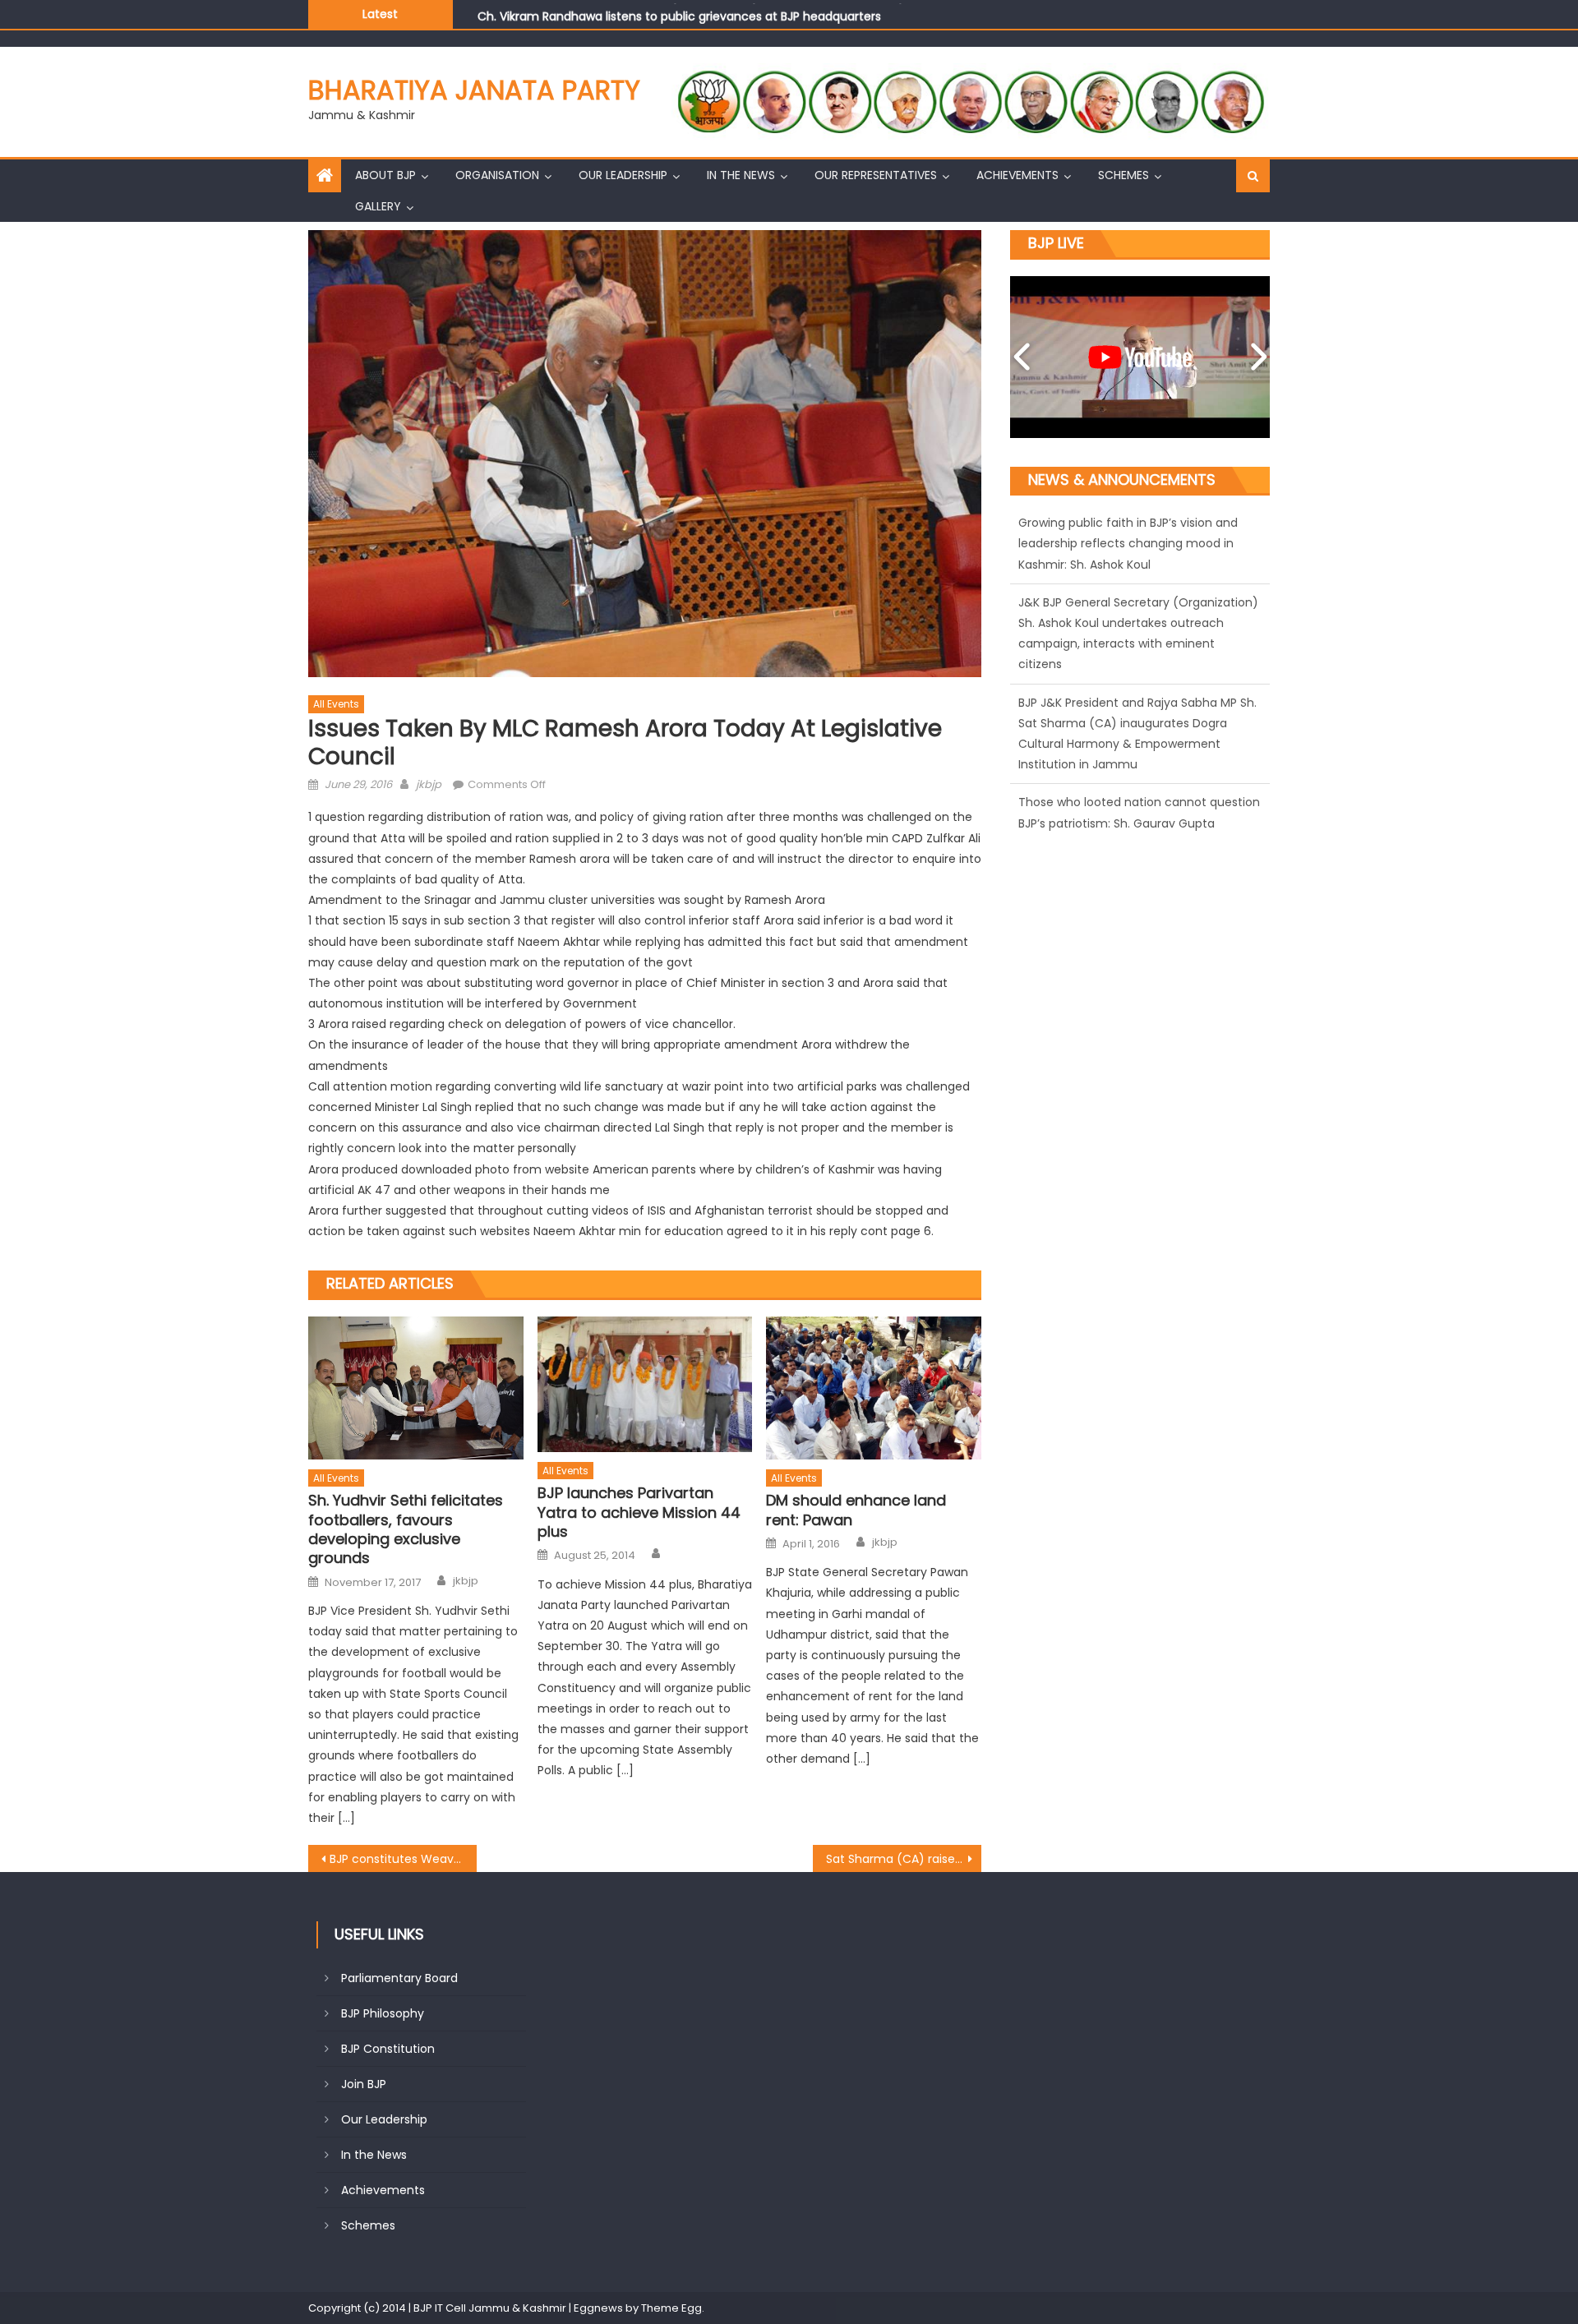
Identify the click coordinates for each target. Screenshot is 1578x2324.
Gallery (378, 206)
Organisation (497, 175)
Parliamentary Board (399, 1978)
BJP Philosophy (383, 2013)
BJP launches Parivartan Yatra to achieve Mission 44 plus (639, 1512)
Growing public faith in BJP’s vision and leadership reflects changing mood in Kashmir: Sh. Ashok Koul (764, 18)
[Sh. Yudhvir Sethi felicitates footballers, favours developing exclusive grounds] (416, 1388)
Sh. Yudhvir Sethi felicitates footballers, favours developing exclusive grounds (406, 1529)
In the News (741, 175)
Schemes (1124, 175)
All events (336, 704)
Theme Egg (671, 2308)
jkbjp (429, 784)
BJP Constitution (388, 2049)
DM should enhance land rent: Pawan (856, 1510)
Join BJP (364, 2084)
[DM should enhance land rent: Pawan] (874, 1388)
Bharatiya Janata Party (474, 90)
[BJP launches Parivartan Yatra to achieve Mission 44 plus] (645, 1384)
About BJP (385, 175)
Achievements (1017, 175)
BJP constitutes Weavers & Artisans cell (403, 1859)
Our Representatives (876, 175)
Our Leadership (623, 175)
